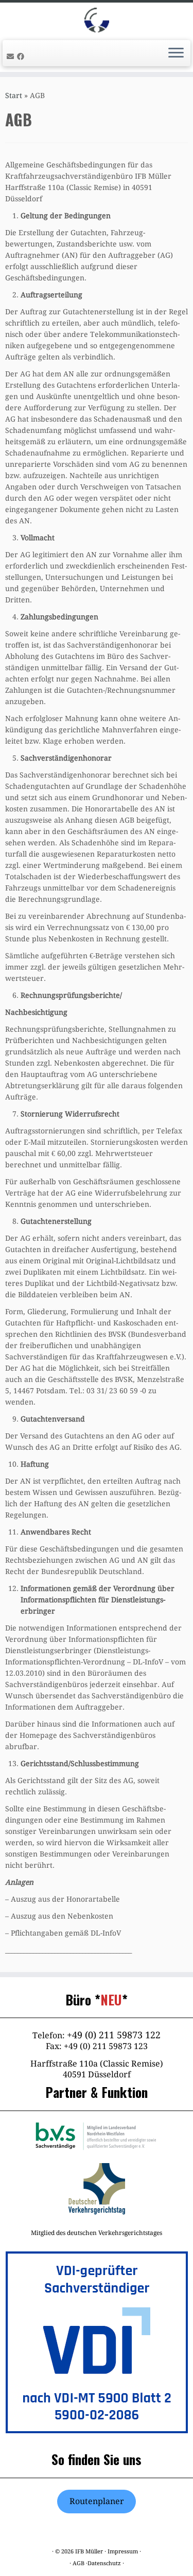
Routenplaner (97, 2501)
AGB (78, 2563)
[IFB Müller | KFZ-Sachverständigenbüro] (97, 20)
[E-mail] (12, 56)
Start (14, 96)
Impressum (123, 2552)
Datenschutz (104, 2563)
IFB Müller (89, 2552)
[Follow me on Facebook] (22, 56)
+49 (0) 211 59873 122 (114, 2035)
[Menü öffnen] (176, 53)
